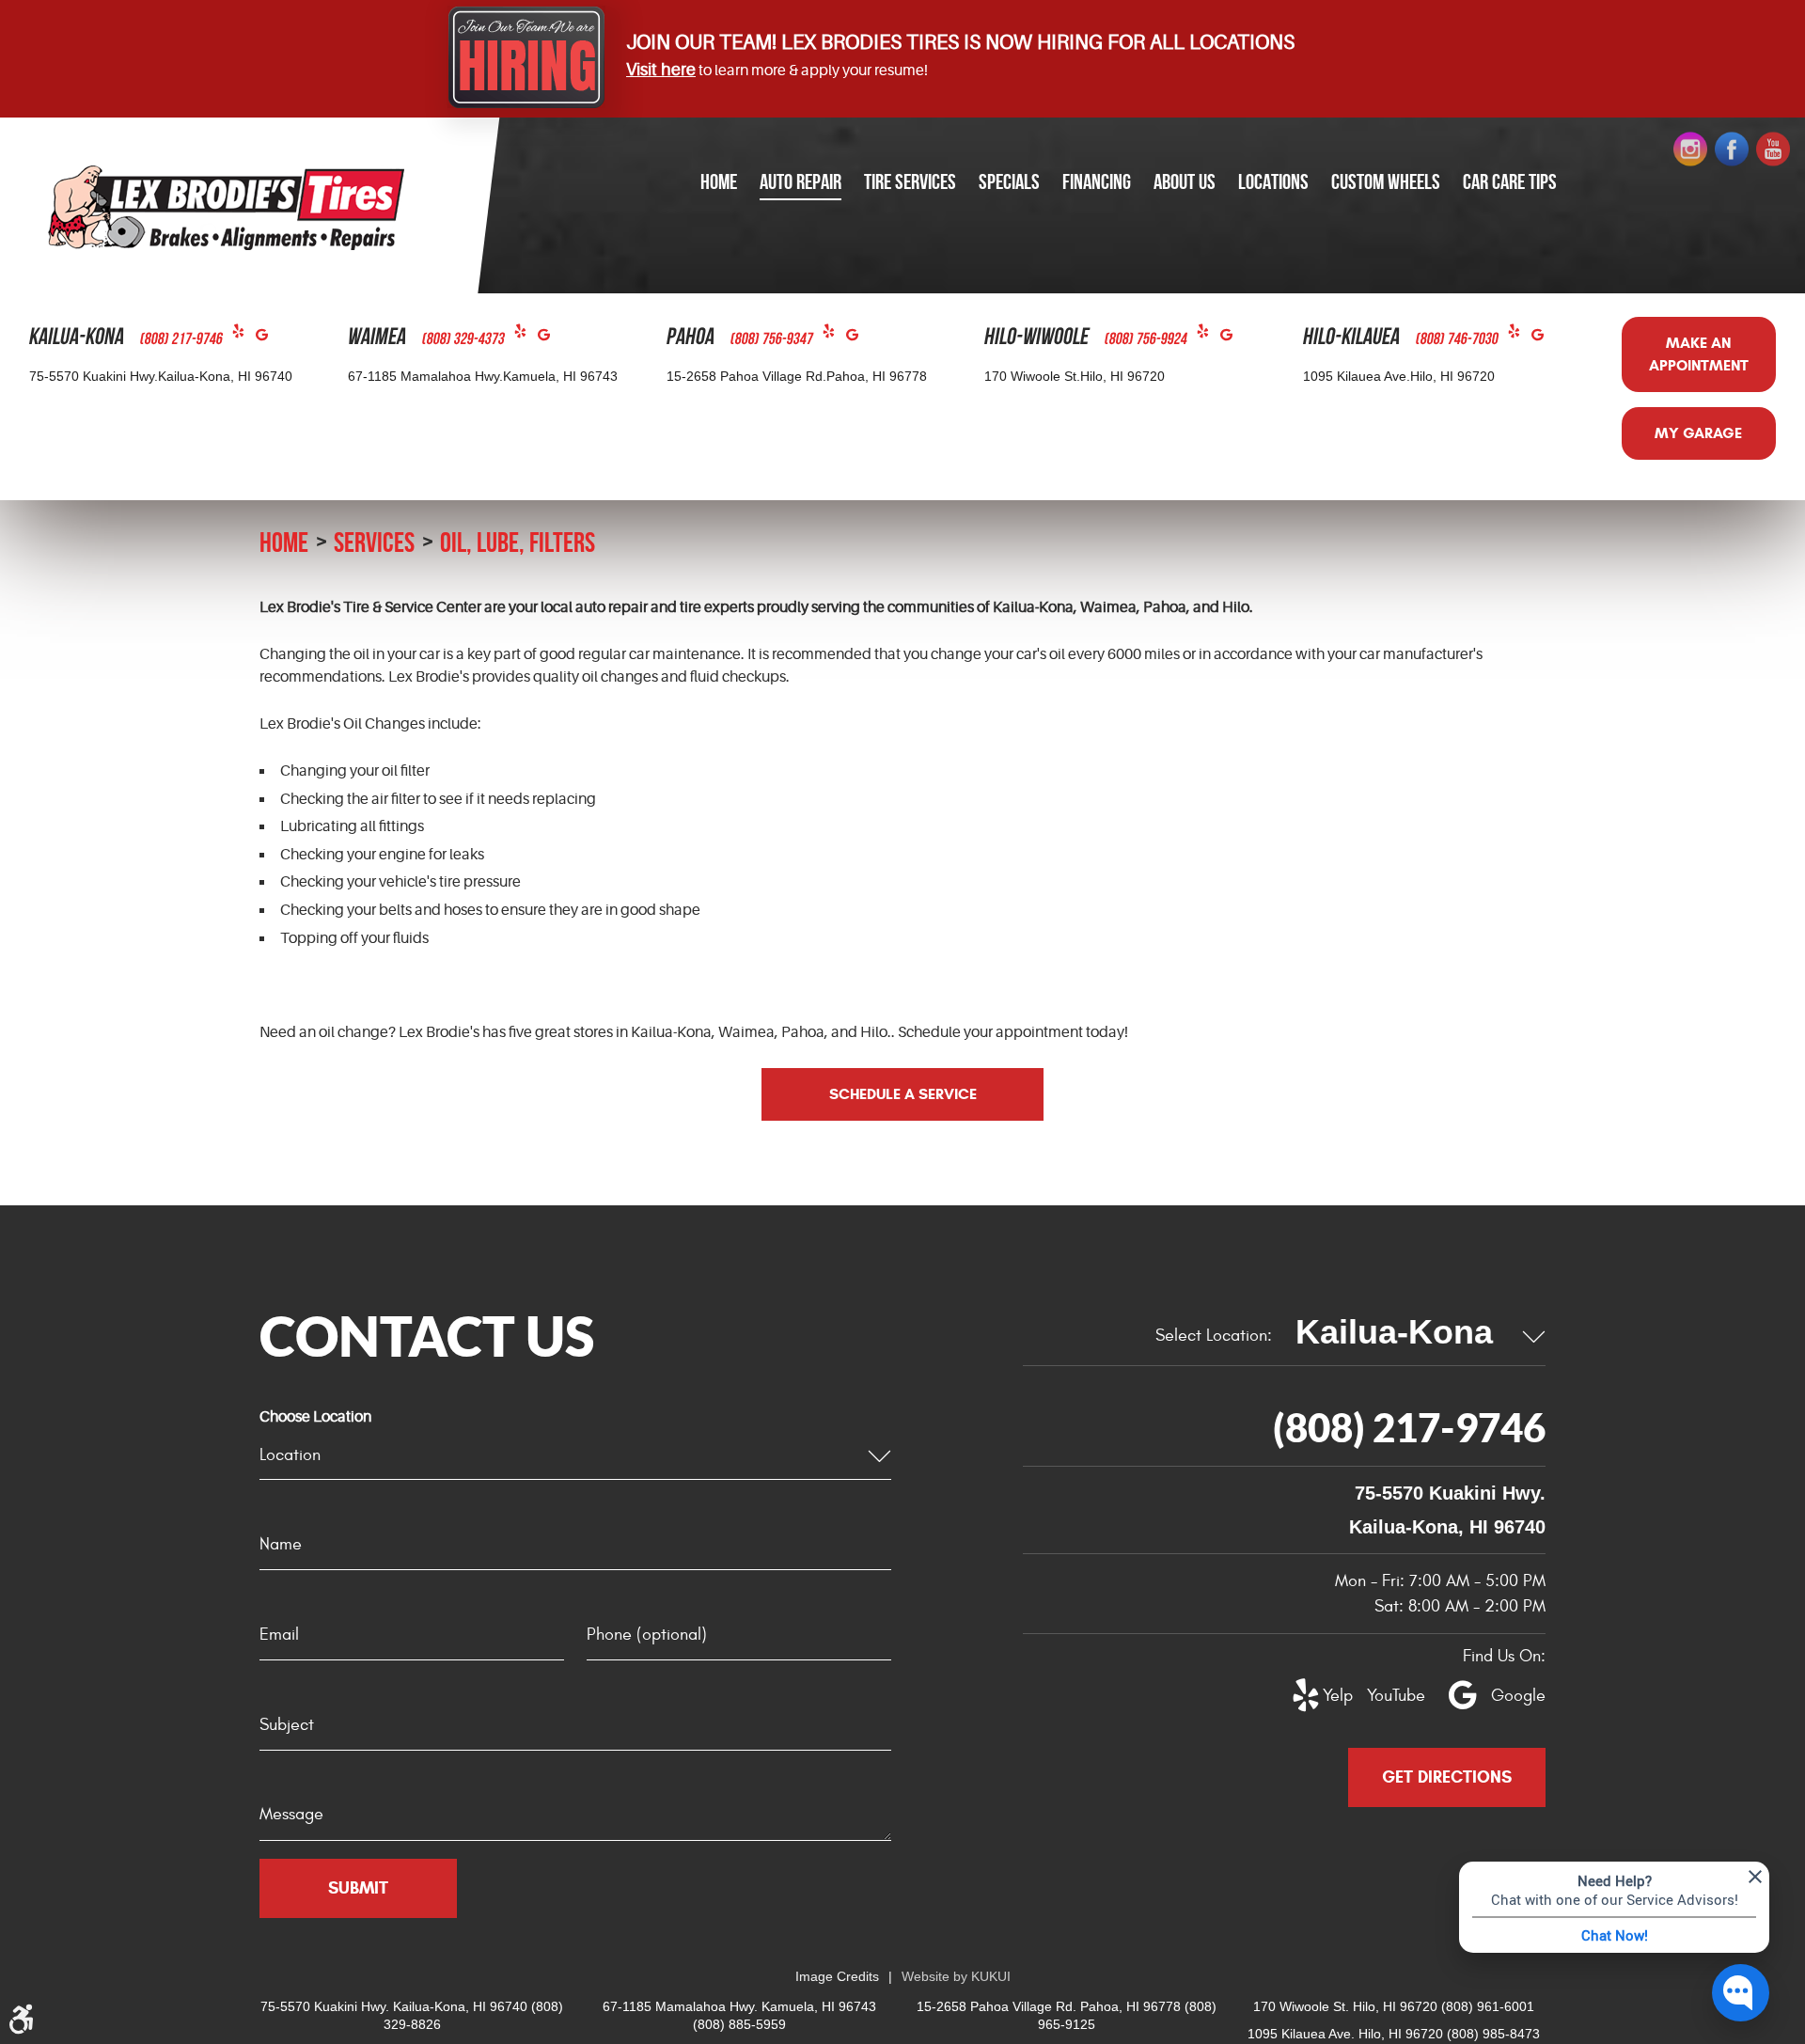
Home (719, 181)
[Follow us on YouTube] (1773, 149)
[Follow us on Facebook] (1732, 149)
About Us (1185, 181)
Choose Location (315, 1417)
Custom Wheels (1386, 181)
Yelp (244, 335)
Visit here (661, 70)
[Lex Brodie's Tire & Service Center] (226, 207)
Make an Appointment (1699, 354)
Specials (1009, 181)
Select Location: (1214, 1336)
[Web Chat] (1741, 1993)
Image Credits (837, 1976)
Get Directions (1447, 1777)
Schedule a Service (903, 1094)
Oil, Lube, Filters (518, 542)
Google (267, 339)
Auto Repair (800, 181)
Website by (956, 1976)
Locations (1273, 181)
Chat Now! (1615, 1935)
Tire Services (910, 181)
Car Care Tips (1510, 181)
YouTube (1386, 1696)
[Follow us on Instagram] (1690, 149)
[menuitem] (719, 183)
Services (374, 542)
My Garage (1698, 433)
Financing (1097, 181)
